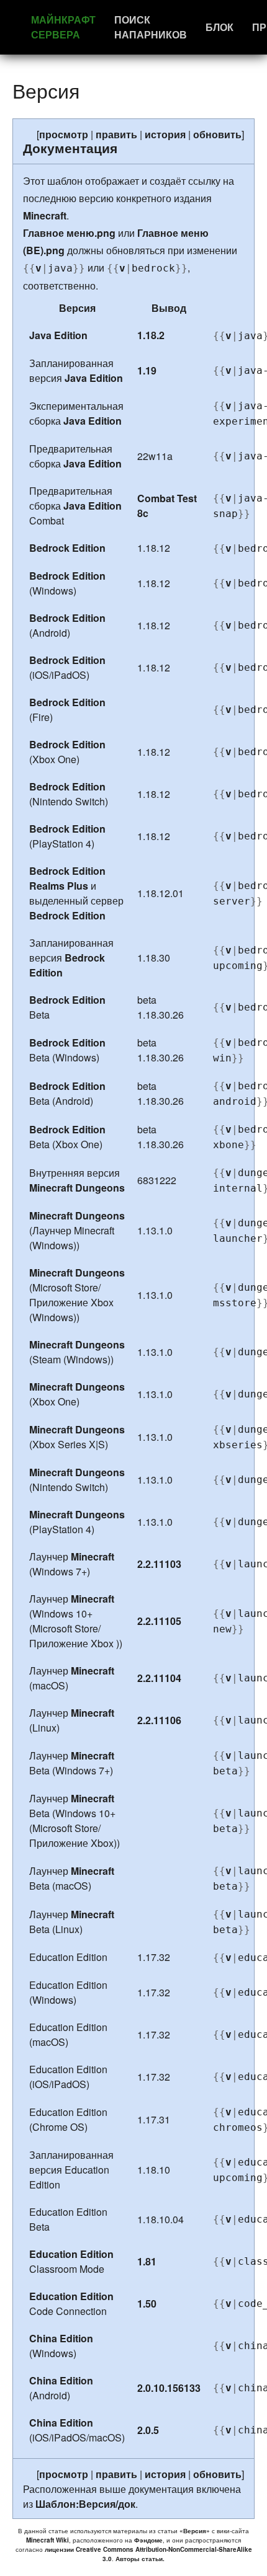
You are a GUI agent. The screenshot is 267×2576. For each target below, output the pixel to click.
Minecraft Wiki (48, 2540)
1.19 (147, 370)
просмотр (64, 134)
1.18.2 (151, 335)
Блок (219, 27)
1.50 (147, 2304)
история (165, 134)
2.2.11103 (159, 1564)
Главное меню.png (69, 233)
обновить (217, 134)
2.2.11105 (159, 1621)
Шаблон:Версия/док (85, 2504)
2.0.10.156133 (169, 2388)
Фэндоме (148, 2540)
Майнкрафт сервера (63, 27)
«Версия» (195, 2531)
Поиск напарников (151, 27)
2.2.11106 (159, 1720)
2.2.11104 (159, 1678)
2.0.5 (148, 2430)
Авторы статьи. (140, 2559)
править (116, 134)
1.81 (147, 2261)
